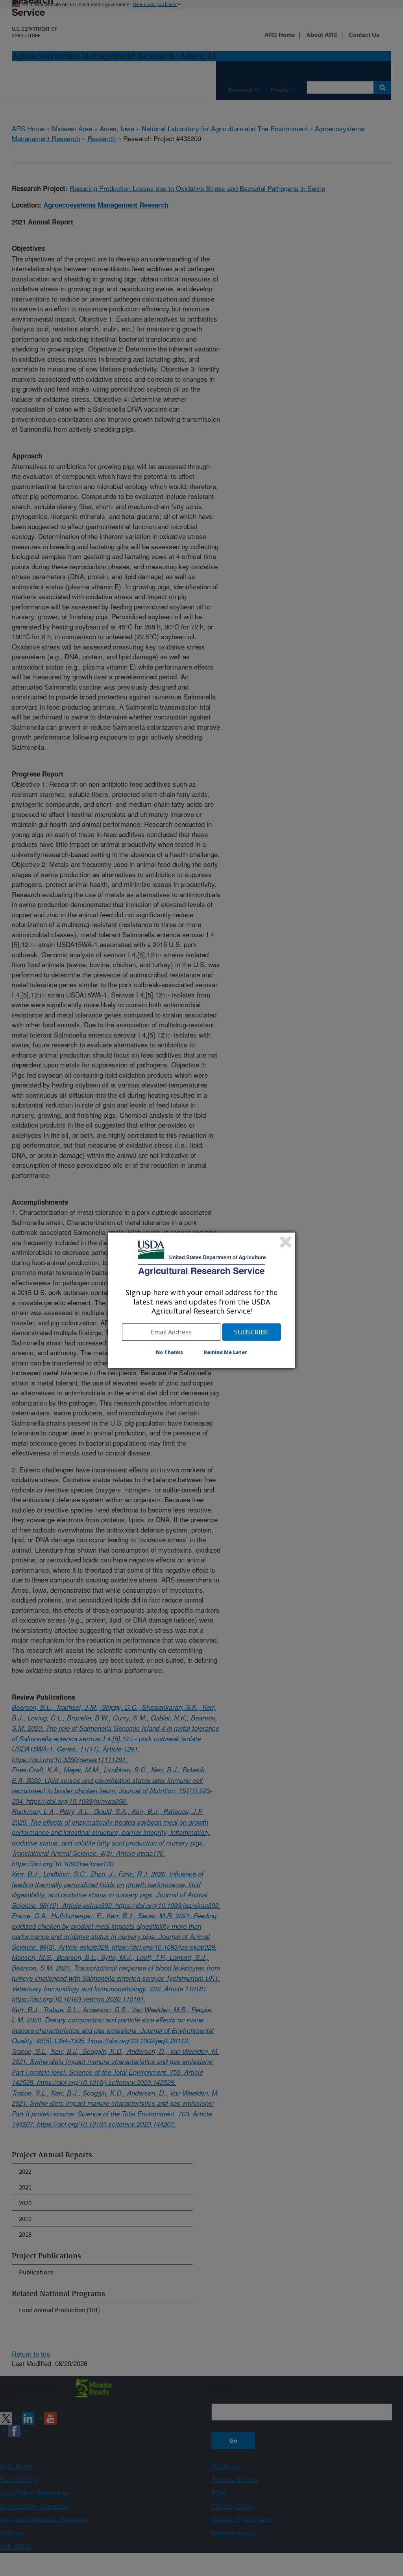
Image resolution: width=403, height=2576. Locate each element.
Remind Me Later (226, 1352)
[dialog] (202, 1300)
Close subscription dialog (286, 1242)
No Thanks (169, 1352)
